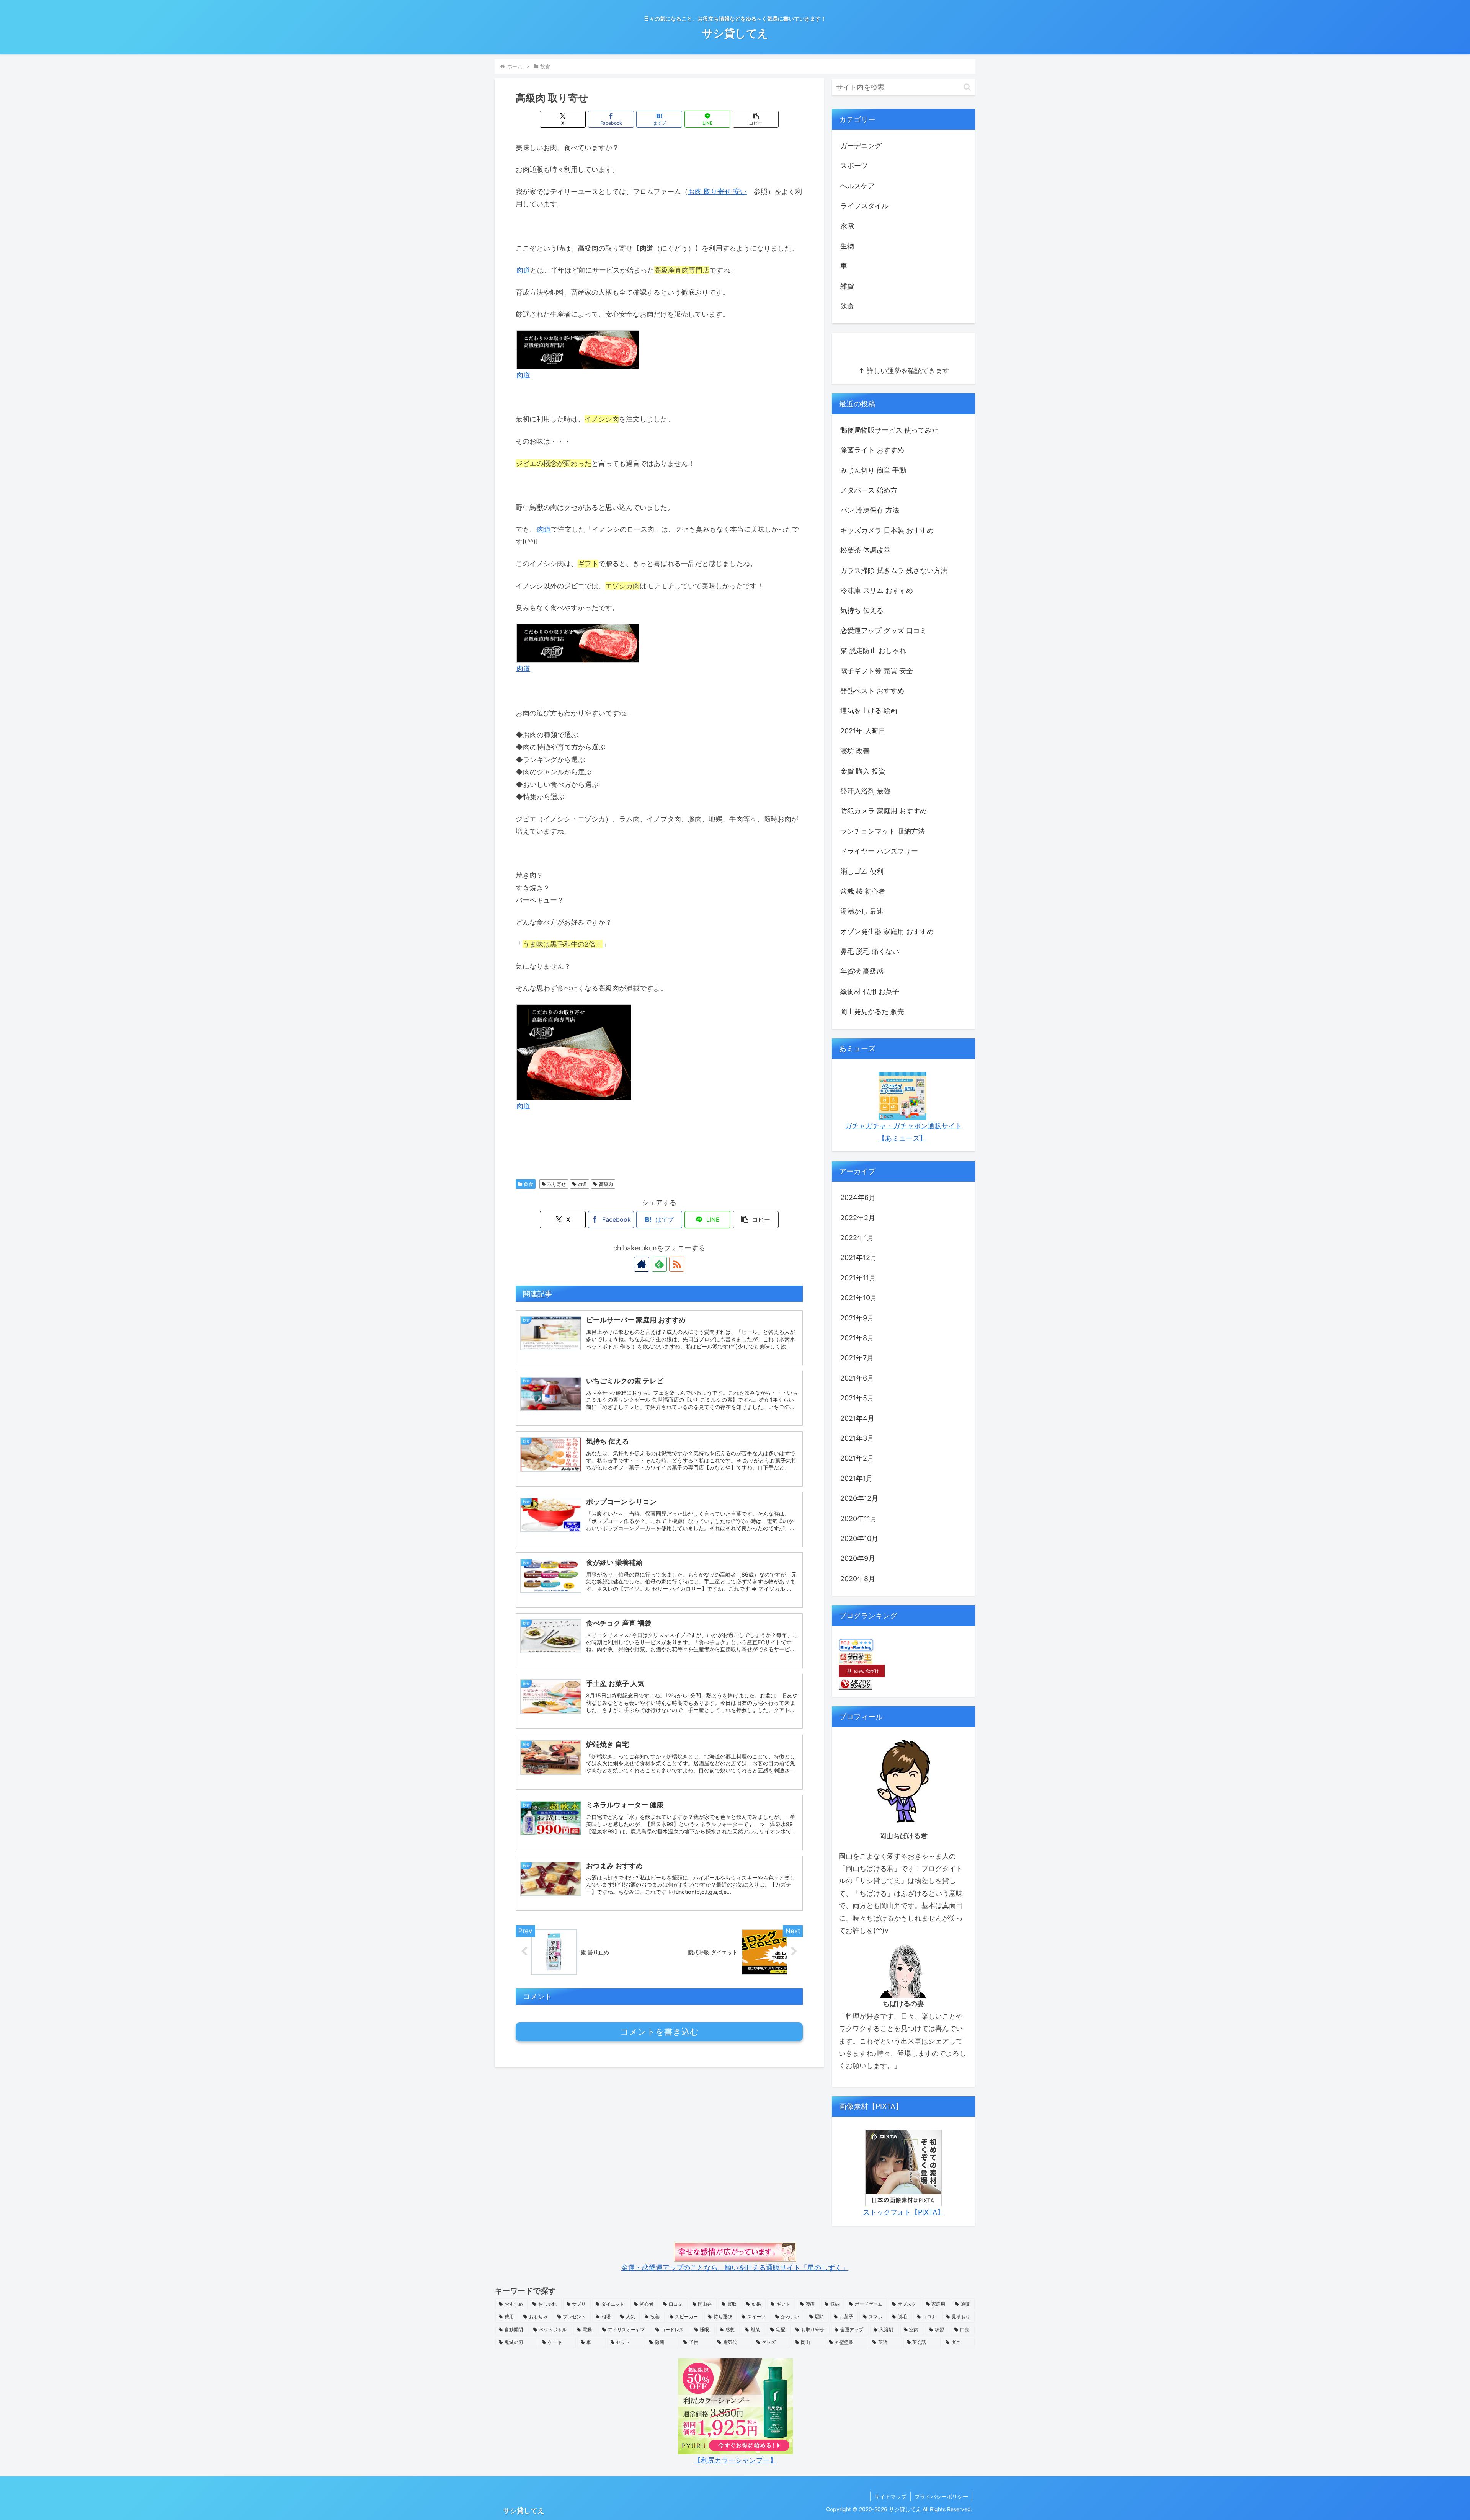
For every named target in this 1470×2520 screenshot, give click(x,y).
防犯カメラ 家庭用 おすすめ (884, 811)
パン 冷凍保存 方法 (870, 510)
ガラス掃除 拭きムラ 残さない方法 (894, 570)
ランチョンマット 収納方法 (883, 831)
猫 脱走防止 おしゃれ (873, 650)
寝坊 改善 (855, 751)
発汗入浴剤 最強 (865, 791)
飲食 (529, 1184)
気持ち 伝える (862, 610)
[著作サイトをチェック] (642, 1264)
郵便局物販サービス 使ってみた (889, 430)
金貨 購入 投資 (863, 771)
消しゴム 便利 (862, 871)
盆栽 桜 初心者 (863, 891)
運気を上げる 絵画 (869, 711)
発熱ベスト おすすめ (872, 691)
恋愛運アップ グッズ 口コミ (884, 631)
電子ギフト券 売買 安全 (877, 671)
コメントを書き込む (659, 2032)
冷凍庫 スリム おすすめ (877, 590)
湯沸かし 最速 (862, 911)
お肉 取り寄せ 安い (717, 192)
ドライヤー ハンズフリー (879, 851)
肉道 (523, 270)
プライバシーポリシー (941, 2496)
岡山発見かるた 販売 (872, 1011)
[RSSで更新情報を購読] (677, 1264)
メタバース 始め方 (869, 490)
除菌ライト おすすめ (872, 450)
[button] (756, 119)
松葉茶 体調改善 (865, 550)
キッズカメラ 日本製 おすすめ (887, 530)
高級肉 (606, 1184)
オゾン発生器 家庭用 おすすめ (887, 931)
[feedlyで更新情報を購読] (659, 1264)
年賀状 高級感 (862, 971)
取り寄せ (557, 1184)
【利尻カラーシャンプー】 (735, 2460)
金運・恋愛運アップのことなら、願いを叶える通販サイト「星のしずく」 (735, 2268)
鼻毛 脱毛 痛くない (870, 951)
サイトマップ (890, 2496)
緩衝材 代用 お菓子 (870, 992)
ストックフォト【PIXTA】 (903, 2212)
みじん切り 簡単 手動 (873, 470)
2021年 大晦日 (863, 731)
